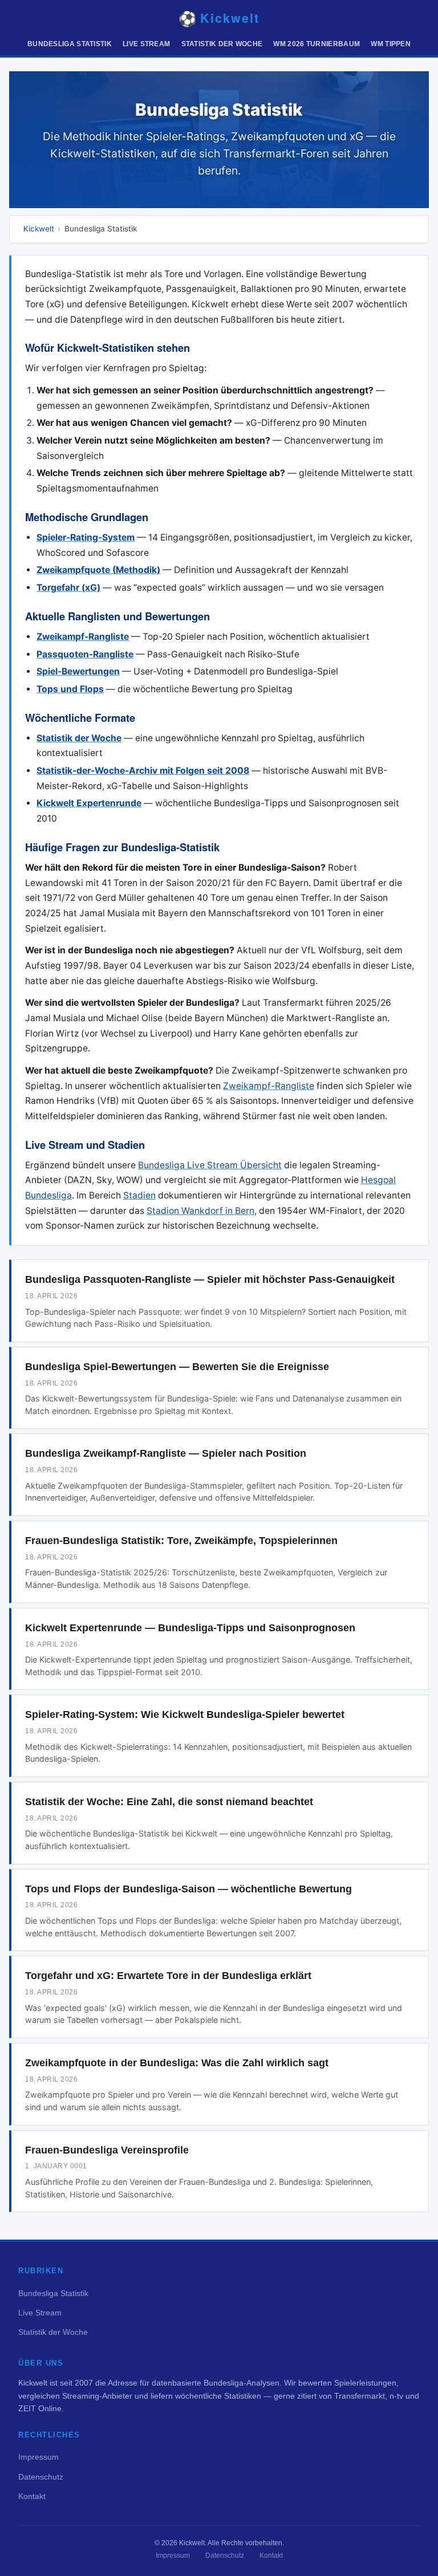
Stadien (139, 1195)
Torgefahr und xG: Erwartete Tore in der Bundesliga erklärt (168, 1976)
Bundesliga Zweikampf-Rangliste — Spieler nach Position (166, 1453)
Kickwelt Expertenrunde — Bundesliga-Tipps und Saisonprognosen (190, 1628)
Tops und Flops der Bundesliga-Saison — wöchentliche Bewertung (188, 1889)
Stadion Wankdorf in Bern (200, 1211)
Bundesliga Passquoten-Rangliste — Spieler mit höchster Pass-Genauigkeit (210, 1279)
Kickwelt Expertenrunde (89, 803)
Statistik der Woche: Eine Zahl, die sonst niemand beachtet (169, 1802)
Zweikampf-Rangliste (83, 637)
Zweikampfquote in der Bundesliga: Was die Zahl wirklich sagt (177, 2063)
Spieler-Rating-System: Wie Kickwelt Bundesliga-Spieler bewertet (185, 1714)
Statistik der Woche (222, 44)
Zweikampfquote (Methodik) (98, 570)
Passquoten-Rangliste (85, 654)
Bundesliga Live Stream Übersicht (210, 1165)
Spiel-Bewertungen (78, 671)
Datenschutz (41, 2477)
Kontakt (32, 2496)
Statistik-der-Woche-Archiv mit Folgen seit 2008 (143, 771)
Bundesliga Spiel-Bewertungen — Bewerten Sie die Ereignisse (177, 1367)
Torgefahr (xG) (68, 588)
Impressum (38, 2457)
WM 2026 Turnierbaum (317, 44)
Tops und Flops (70, 689)
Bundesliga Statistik (70, 44)
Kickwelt (39, 229)
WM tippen (391, 44)
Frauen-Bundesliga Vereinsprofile (107, 2150)
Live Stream (146, 44)
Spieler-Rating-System (86, 537)
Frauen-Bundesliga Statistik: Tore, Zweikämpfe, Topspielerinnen (181, 1541)
